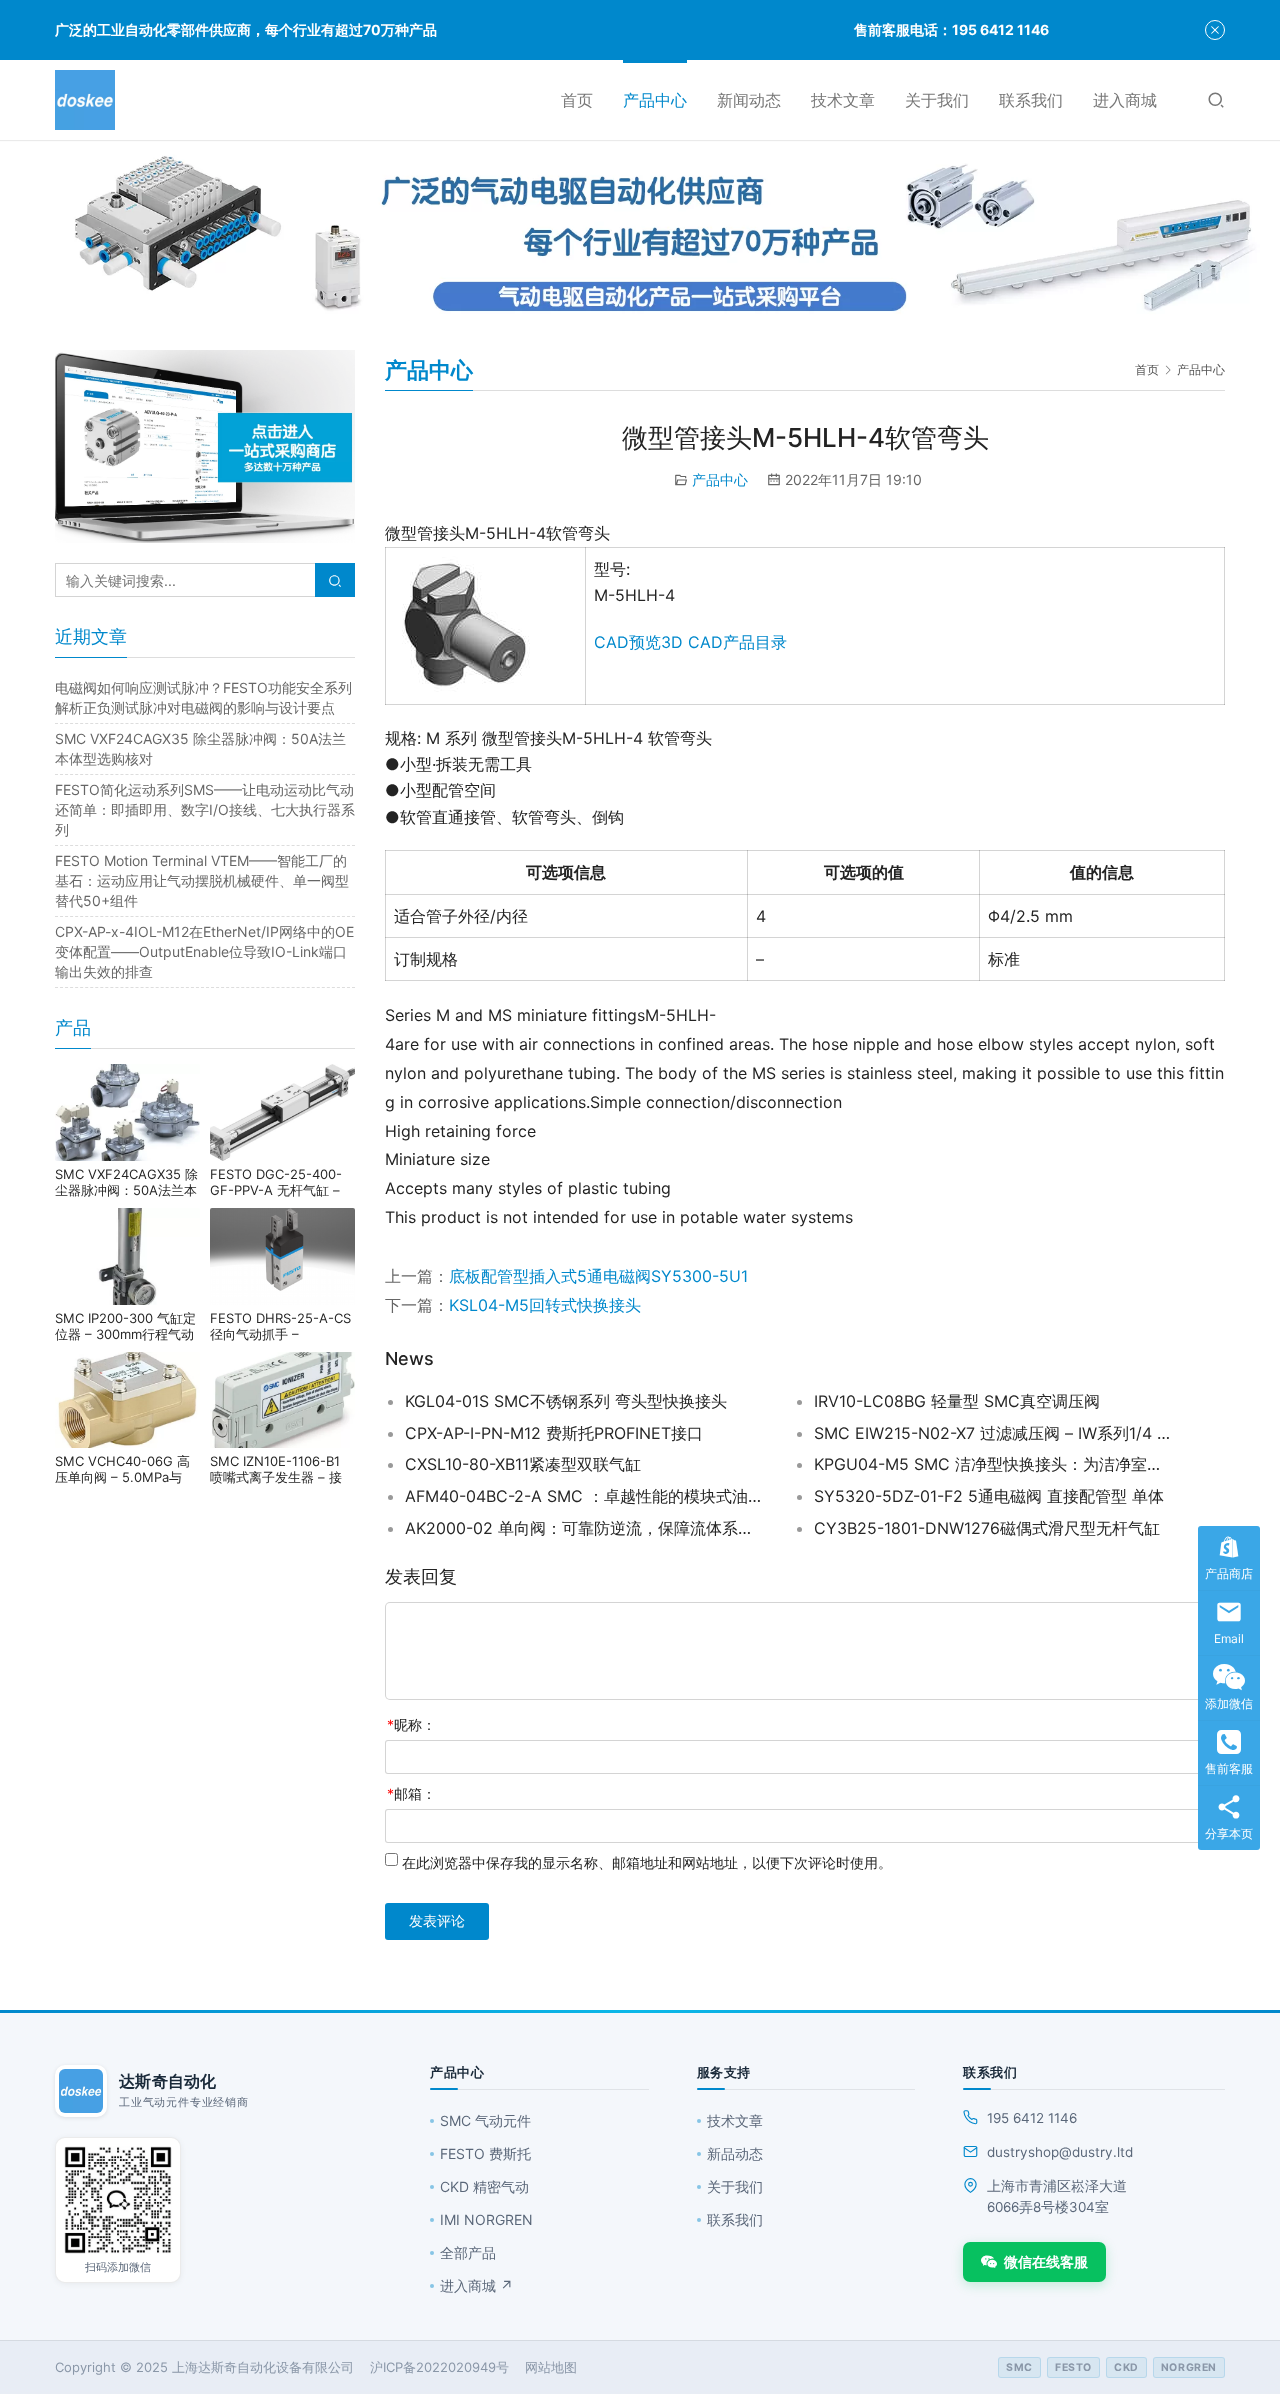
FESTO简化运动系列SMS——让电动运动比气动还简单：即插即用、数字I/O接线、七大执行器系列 (205, 809)
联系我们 (1031, 100)
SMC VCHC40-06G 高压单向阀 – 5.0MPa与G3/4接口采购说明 (122, 1469)
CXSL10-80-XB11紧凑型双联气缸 (523, 1464)
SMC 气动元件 (485, 2120)
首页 (577, 100)
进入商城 (1125, 100)
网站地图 (551, 2367)
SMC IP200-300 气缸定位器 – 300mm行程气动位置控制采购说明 (125, 1326)
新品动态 (735, 2153)
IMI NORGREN (486, 2219)
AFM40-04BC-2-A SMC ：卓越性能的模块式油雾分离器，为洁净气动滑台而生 (585, 1496)
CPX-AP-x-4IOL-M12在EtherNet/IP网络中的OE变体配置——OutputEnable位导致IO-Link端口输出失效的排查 (204, 951)
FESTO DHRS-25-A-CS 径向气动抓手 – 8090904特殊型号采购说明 (280, 1326)
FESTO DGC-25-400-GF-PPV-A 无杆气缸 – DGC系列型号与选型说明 (282, 1182)
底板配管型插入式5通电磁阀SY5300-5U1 (598, 1276)
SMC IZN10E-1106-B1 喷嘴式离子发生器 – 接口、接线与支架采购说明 (281, 1469)
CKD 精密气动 (484, 2186)
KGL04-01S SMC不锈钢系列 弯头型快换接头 (566, 1401)
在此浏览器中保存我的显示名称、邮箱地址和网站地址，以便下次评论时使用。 (647, 1862)
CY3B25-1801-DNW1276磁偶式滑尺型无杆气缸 (987, 1528)
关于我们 (937, 100)
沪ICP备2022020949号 (439, 2367)
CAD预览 (627, 642)
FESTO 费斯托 (485, 2153)
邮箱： (411, 1793)
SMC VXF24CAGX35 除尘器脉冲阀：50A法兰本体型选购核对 (126, 1182)
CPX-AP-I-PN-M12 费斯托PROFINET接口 (554, 1433)
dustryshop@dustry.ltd (1060, 2152)
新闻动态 (749, 100)
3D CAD (692, 642)
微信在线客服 (1046, 2261)
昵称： (411, 1724)
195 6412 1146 (1032, 2118)
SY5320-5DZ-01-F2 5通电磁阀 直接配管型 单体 (989, 1496)
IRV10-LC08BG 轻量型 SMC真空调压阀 (957, 1401)
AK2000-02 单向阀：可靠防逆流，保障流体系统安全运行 (585, 1528)
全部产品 (468, 2252)
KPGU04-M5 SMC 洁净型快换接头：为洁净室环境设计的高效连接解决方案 (994, 1464)
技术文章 (843, 100)
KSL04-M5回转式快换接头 (545, 1305)
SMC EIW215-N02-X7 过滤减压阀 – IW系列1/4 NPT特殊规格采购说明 (994, 1433)
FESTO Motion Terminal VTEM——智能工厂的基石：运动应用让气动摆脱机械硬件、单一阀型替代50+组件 (202, 880)
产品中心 (655, 100)
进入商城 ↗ (476, 2285)
